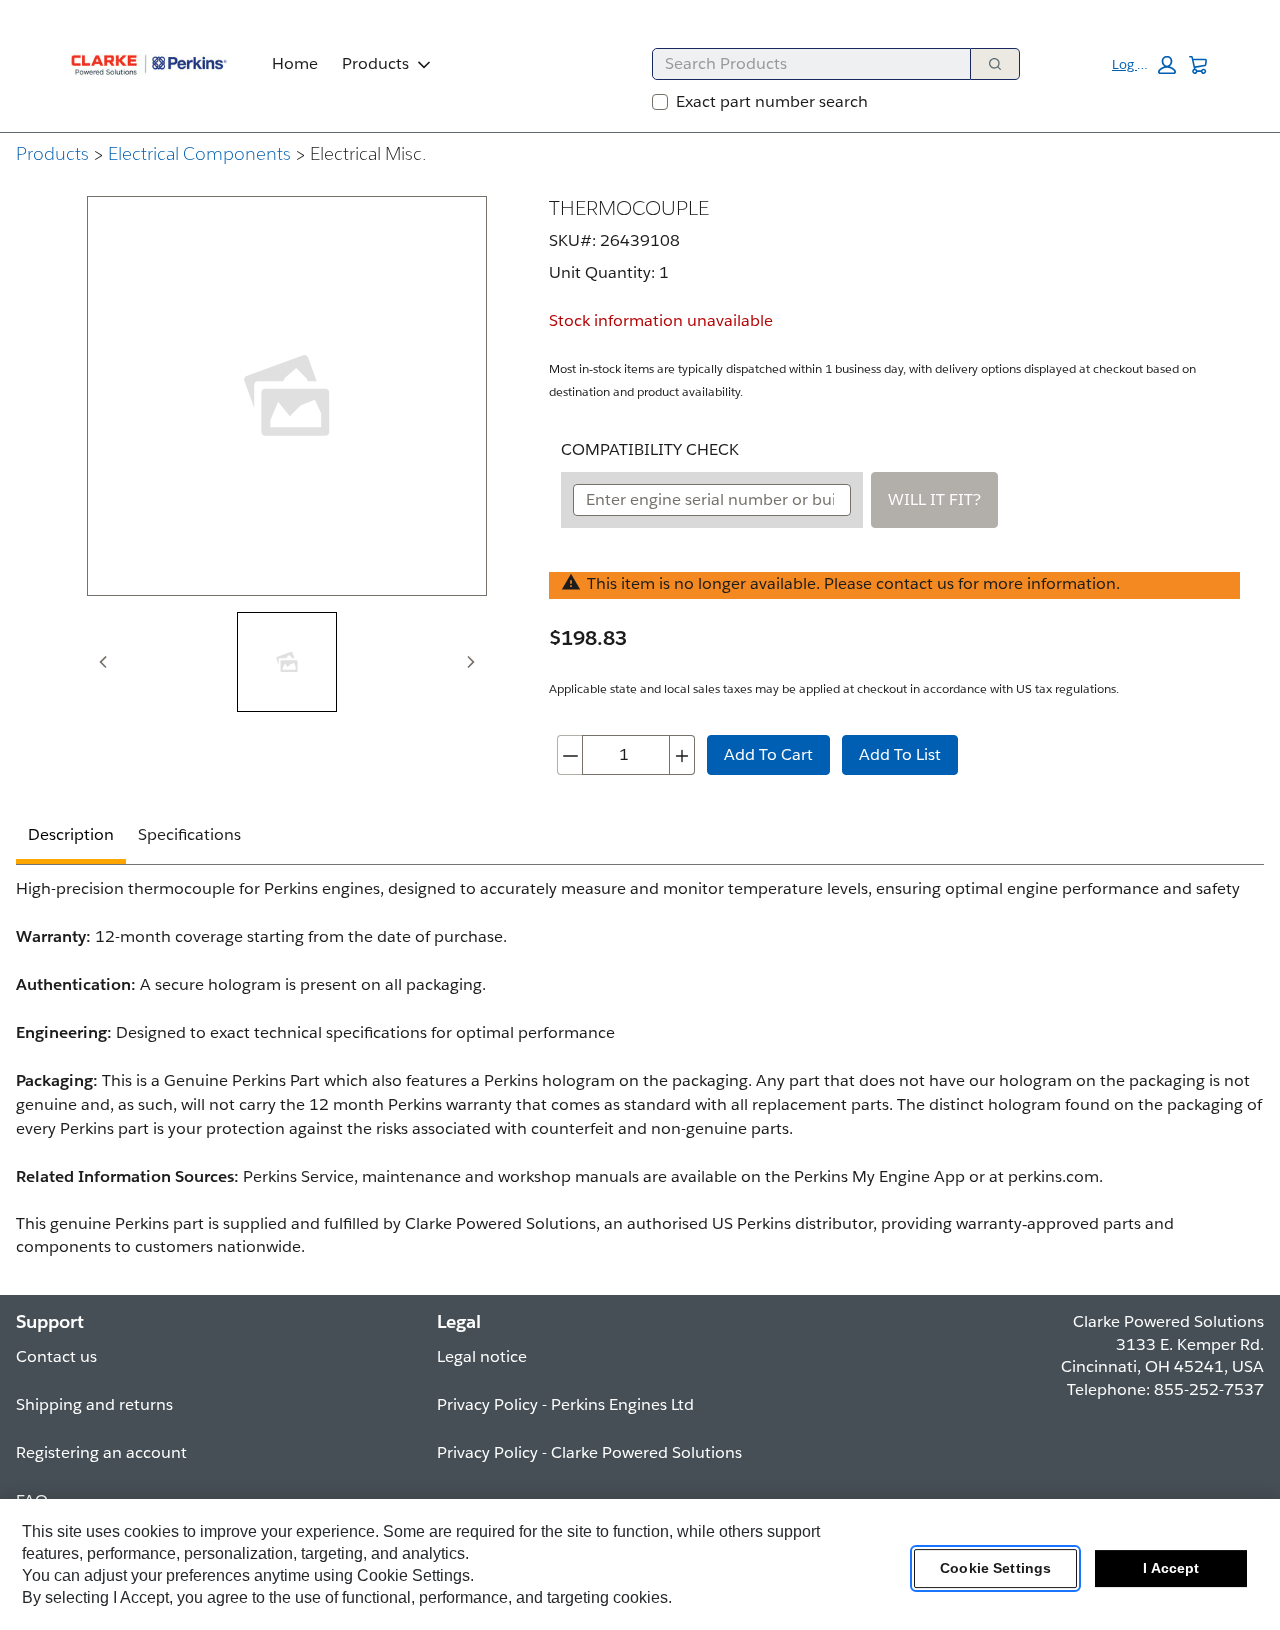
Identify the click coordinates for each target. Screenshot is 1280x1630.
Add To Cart (768, 754)
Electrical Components (199, 153)
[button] (1144, 65)
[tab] (287, 662)
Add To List (900, 754)
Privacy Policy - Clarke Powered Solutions (589, 1452)
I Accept (1171, 1569)
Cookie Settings (995, 1569)
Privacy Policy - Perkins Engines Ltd (565, 1404)
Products (375, 63)
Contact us (56, 1356)
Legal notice (482, 1356)
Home (295, 63)
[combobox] (803, 64)
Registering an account (101, 1452)
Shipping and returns (94, 1404)
